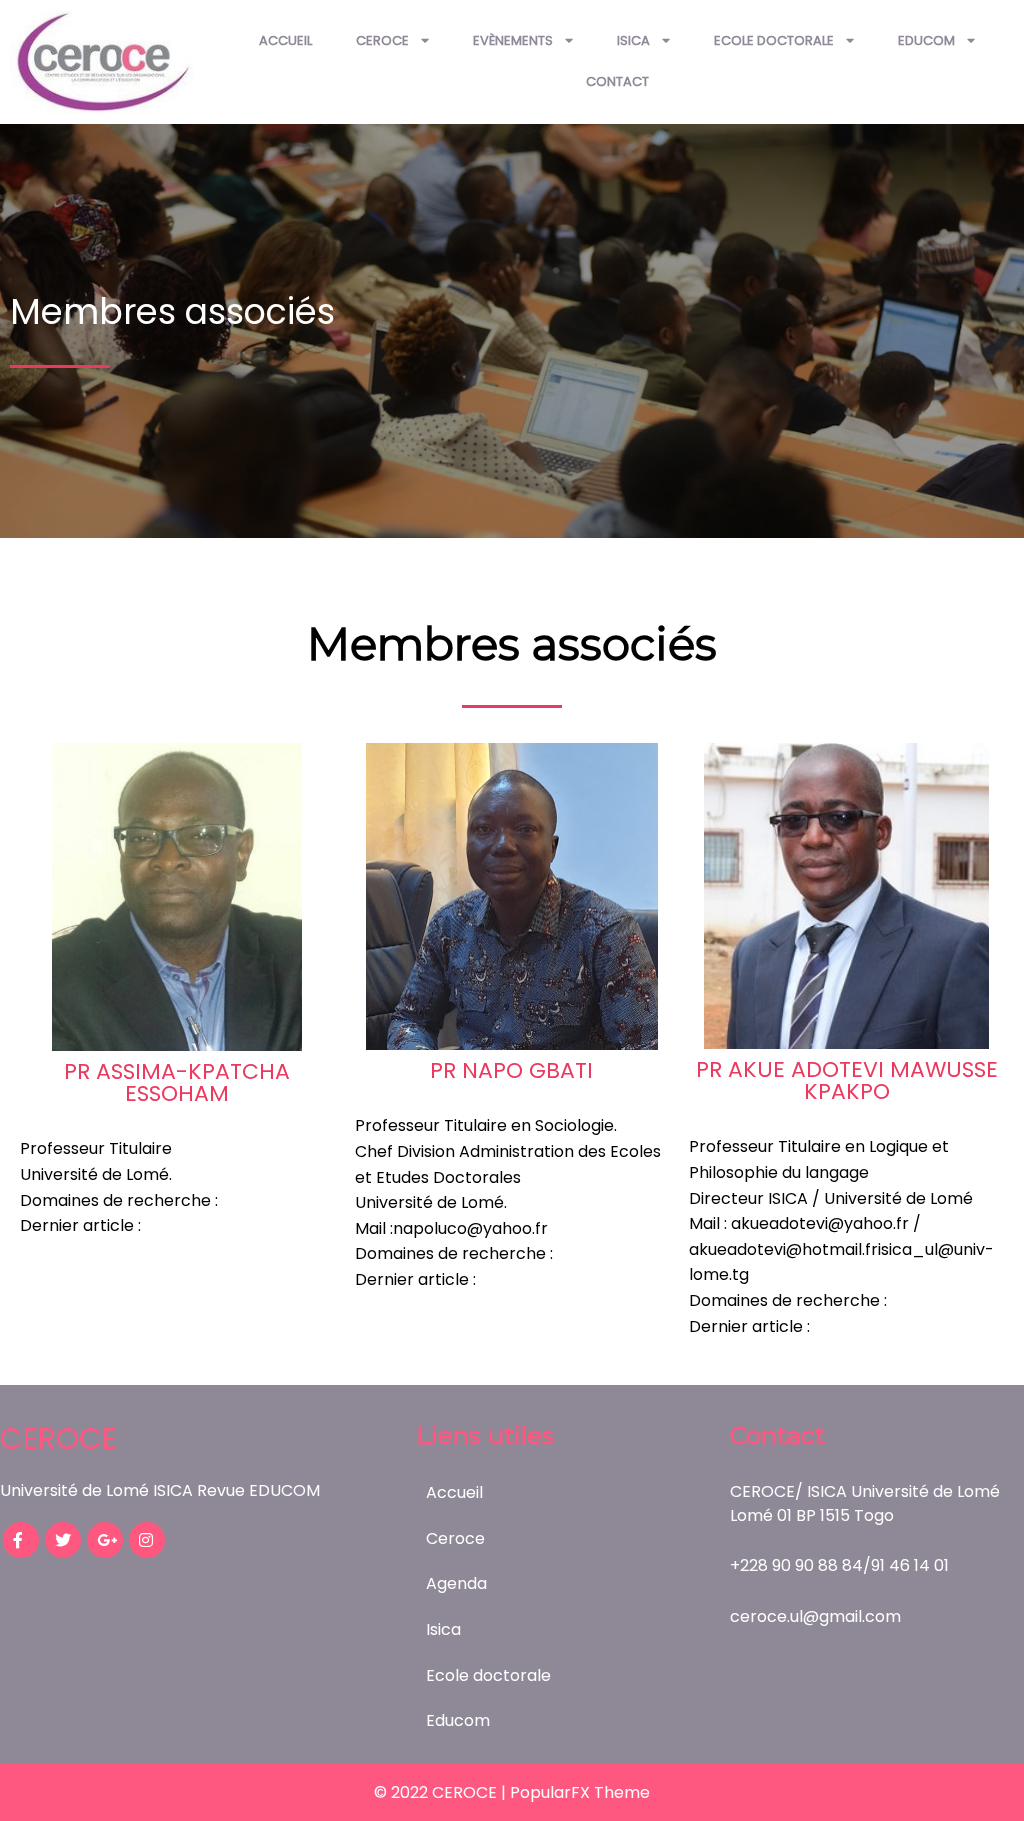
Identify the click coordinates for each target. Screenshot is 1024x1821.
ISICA (633, 40)
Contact (617, 81)
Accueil (285, 40)
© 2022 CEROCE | (442, 1792)
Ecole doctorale (774, 40)
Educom (926, 40)
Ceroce (382, 40)
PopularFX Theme (580, 1792)
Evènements (513, 40)
